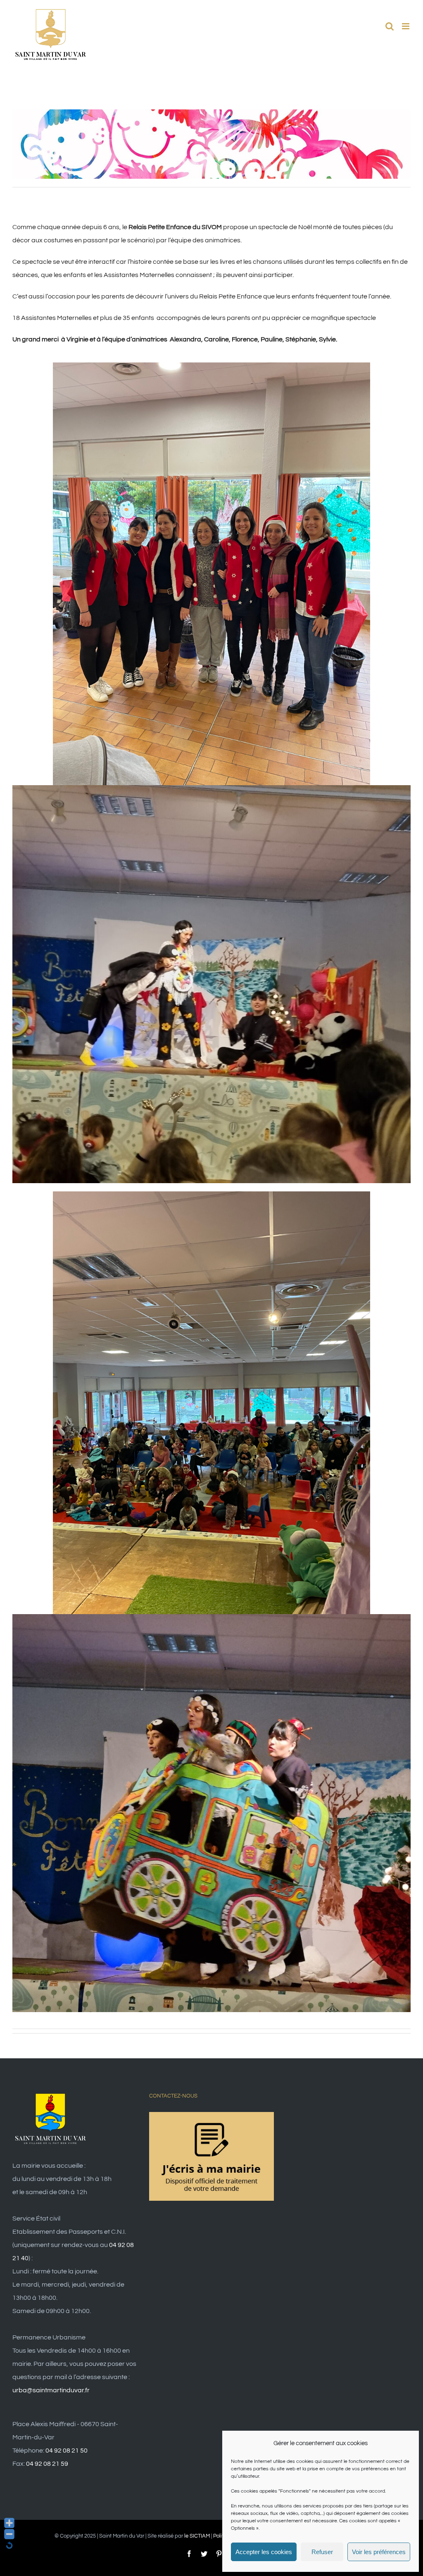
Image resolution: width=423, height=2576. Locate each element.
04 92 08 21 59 (47, 2464)
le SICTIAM (197, 2536)
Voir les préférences (379, 2552)
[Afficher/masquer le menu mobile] (406, 26)
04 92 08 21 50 (67, 2451)
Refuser (322, 2552)
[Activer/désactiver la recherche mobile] (390, 26)
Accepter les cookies (264, 2552)
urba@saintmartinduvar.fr (51, 2390)
